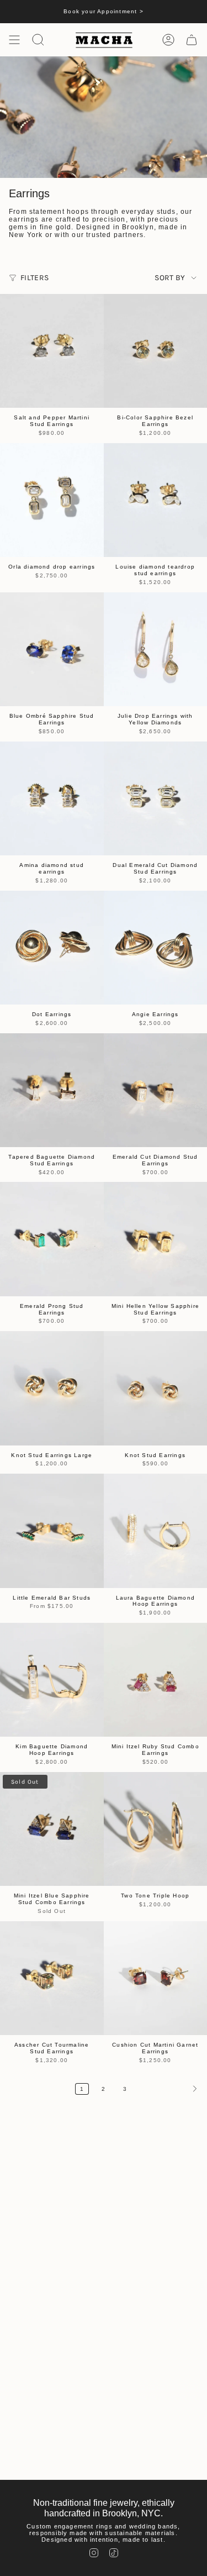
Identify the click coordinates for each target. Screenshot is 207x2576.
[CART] (192, 40)
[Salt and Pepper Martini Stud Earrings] (52, 351)
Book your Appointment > (104, 11)
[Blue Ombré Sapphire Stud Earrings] (52, 649)
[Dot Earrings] (52, 948)
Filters (34, 278)
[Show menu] (14, 40)
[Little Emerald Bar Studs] (52, 1531)
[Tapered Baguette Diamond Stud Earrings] (52, 1090)
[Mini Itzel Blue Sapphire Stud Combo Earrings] (52, 1829)
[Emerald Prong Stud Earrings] (52, 1239)
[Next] (170, 2089)
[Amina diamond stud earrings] (52, 798)
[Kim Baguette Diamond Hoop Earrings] (52, 1680)
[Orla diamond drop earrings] (52, 500)
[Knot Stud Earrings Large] (52, 1388)
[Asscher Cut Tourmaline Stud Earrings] (52, 1978)
